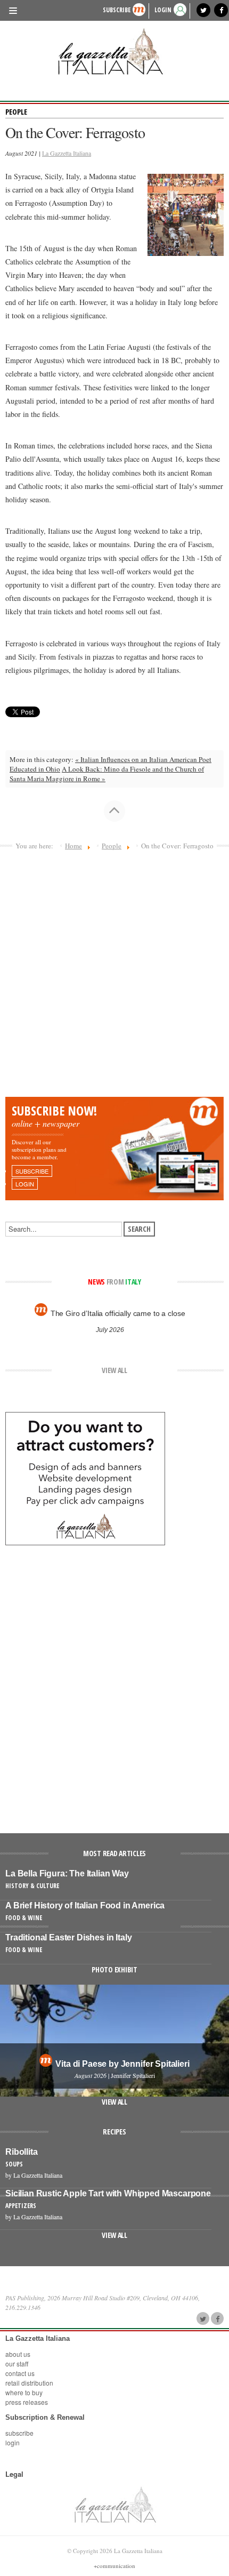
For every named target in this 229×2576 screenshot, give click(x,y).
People (16, 112)
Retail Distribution (29, 2383)
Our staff (17, 2364)
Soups (14, 2164)
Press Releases (27, 2402)
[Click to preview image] (186, 214)
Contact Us (20, 2373)
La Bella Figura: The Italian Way (67, 1873)
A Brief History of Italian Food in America (85, 1905)
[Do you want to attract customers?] (85, 1478)
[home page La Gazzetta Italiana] (115, 2505)
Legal (14, 2474)
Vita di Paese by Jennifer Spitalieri (122, 2064)
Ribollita (22, 2152)
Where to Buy (24, 2392)
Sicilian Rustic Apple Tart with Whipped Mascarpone (108, 2193)
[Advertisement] (114, 977)
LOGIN (163, 10)
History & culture (32, 1886)
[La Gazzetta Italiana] (114, 51)
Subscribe (117, 10)
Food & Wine (24, 1918)
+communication (114, 2566)
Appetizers (21, 2206)
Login (13, 2442)
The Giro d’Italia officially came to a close (118, 1313)
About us (18, 2354)
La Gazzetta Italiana (67, 153)
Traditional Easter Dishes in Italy (69, 1937)
